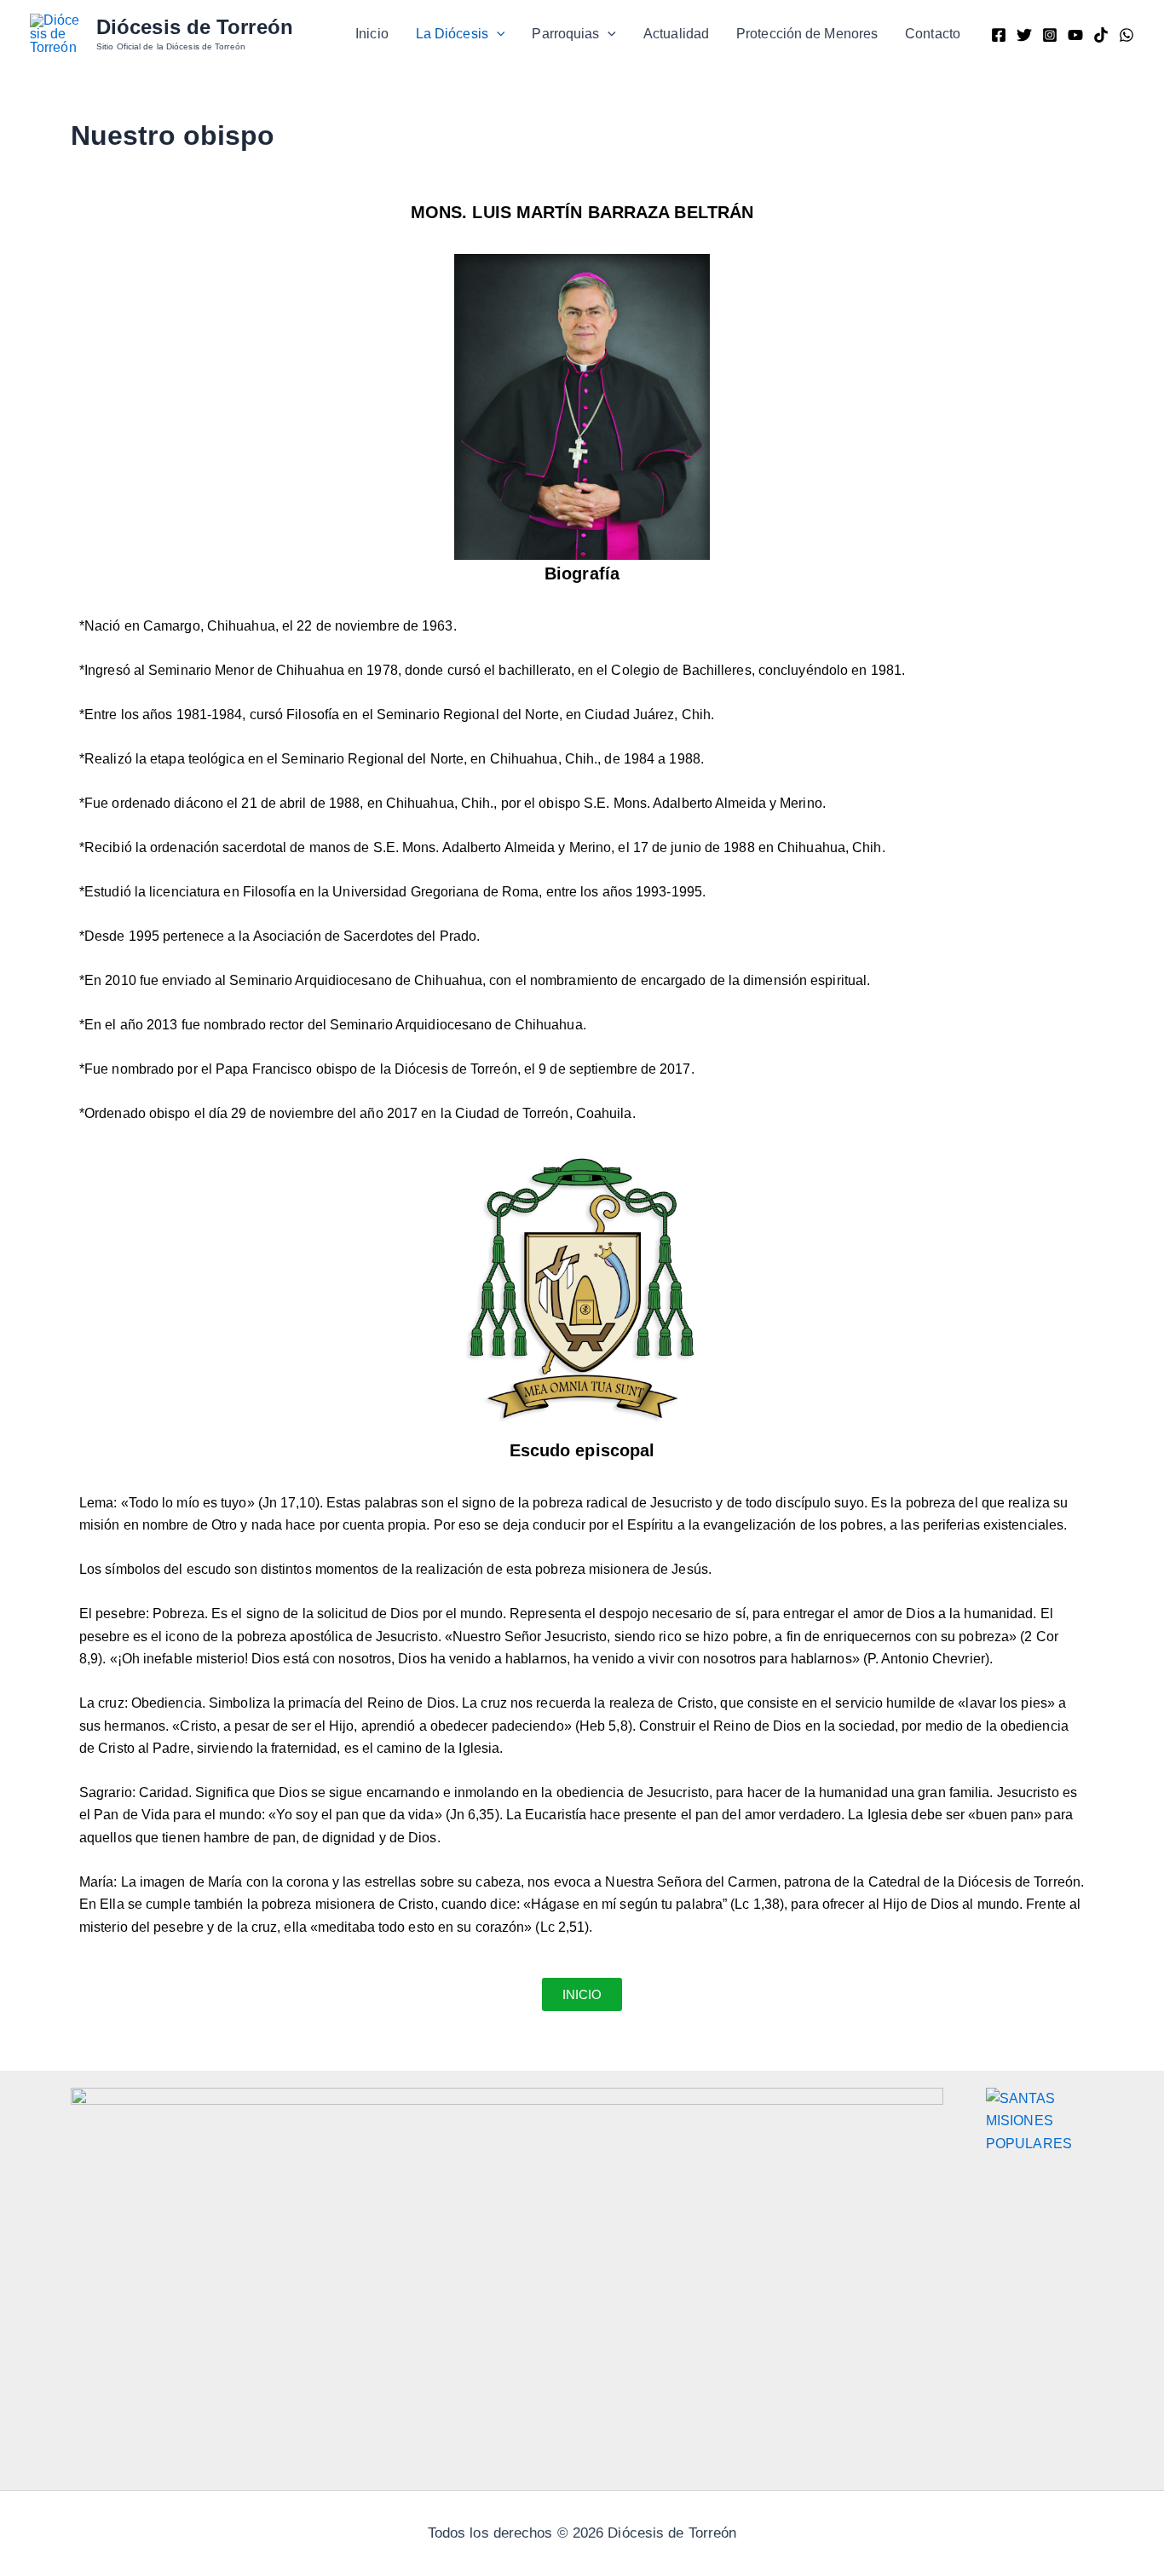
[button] (497, 34)
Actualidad (676, 34)
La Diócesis (452, 34)
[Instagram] (1050, 35)
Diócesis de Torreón (195, 27)
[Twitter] (1024, 35)
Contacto (933, 34)
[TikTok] (1101, 35)
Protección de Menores (807, 34)
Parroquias (565, 34)
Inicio (372, 34)
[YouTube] (1075, 35)
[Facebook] (999, 35)
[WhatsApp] (1127, 35)
